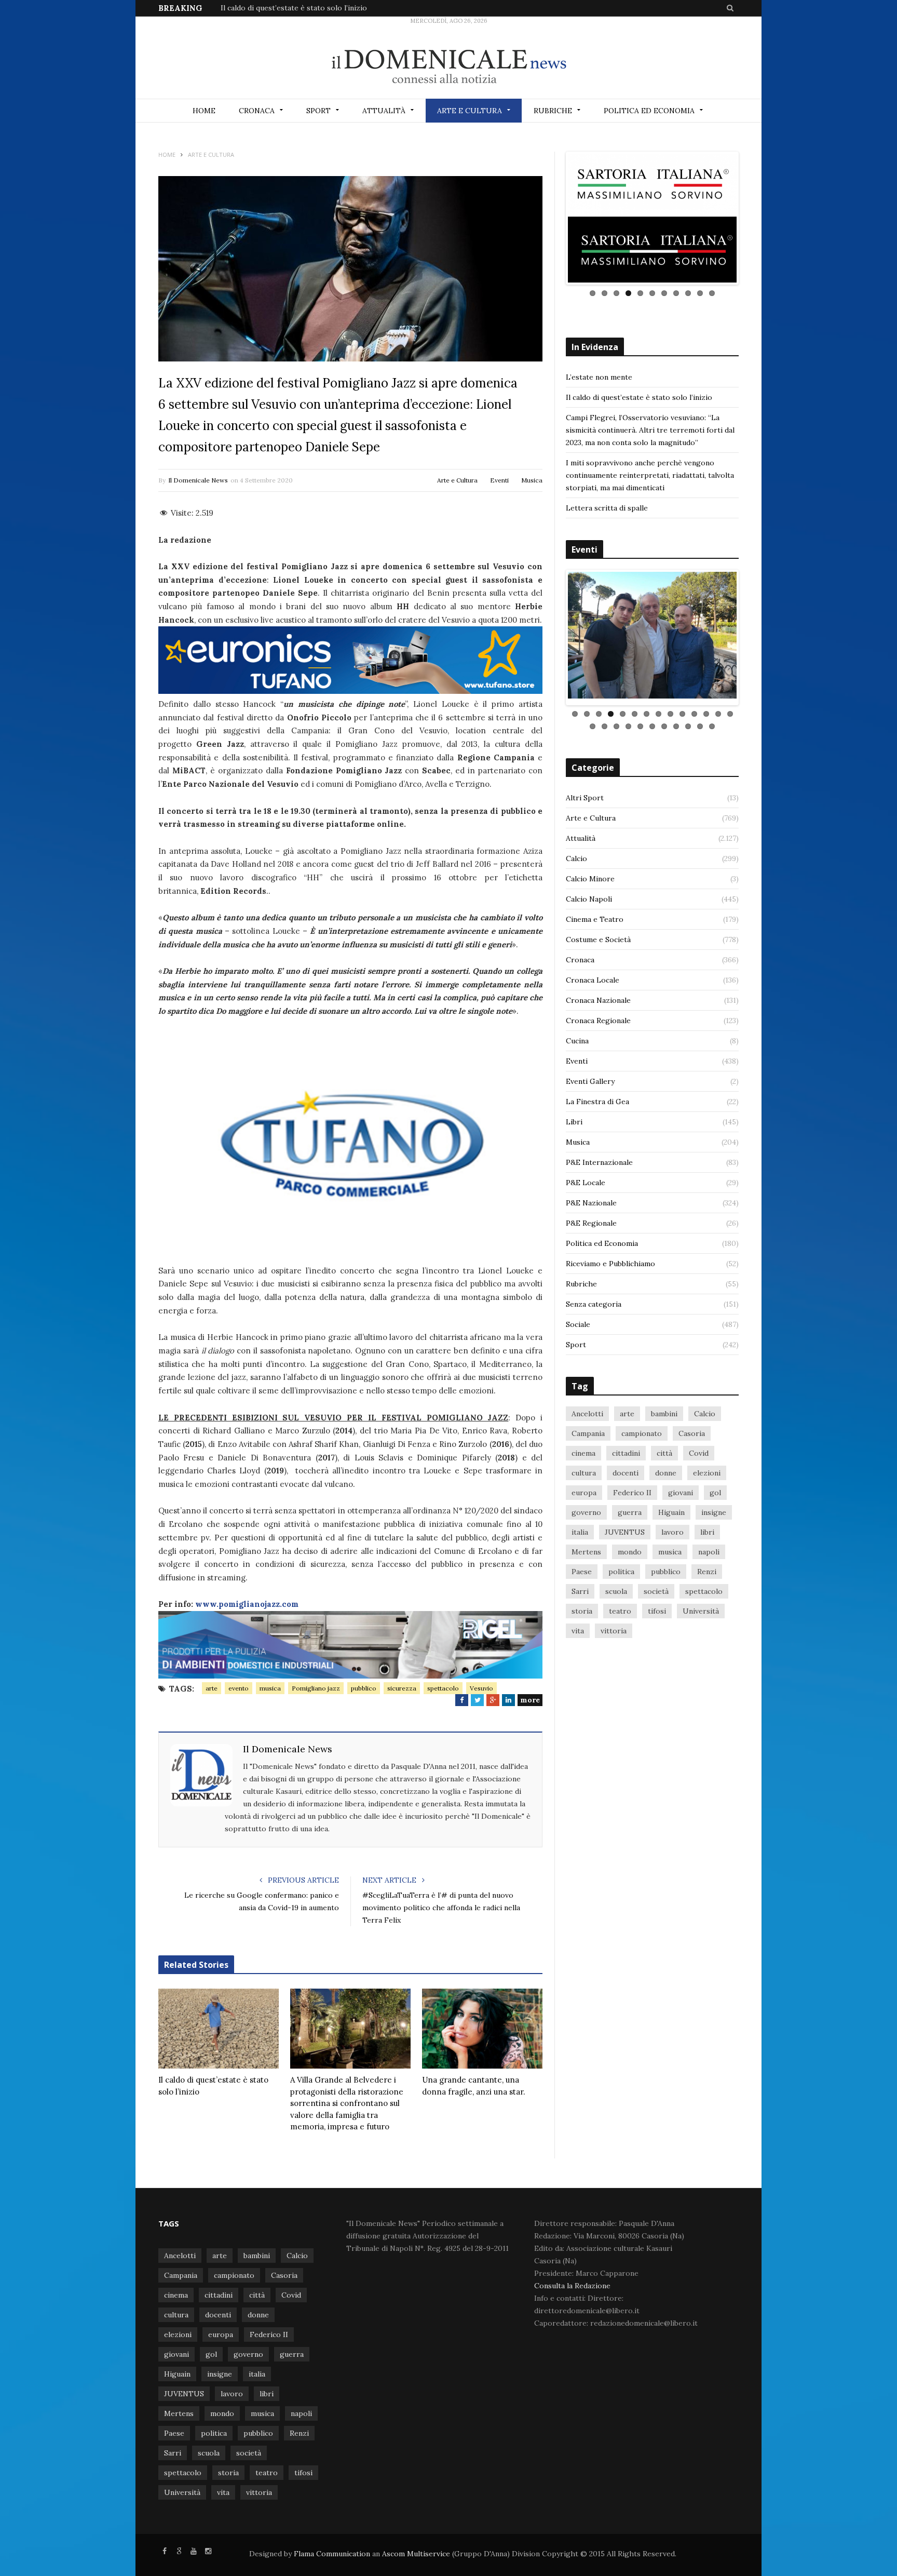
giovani (681, 1527)
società (656, 1626)
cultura (584, 1508)
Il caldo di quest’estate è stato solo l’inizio (294, 8)
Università (701, 1646)
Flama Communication (332, 2554)
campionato (642, 1468)
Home (204, 111)
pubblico (364, 1688)
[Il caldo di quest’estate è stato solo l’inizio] (219, 2029)
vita (578, 1666)
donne (666, 1508)
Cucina (577, 1076)
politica (621, 1606)
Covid (699, 1488)
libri (707, 1567)
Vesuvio (481, 1688)
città (664, 1488)
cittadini (626, 1488)
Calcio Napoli (589, 934)
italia (580, 1567)
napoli (709, 1587)
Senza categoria (594, 1339)
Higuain (671, 1547)
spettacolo (443, 1688)
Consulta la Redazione (572, 2286)
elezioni (707, 1508)
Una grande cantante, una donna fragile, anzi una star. (474, 2086)
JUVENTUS (625, 1567)
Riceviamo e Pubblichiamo (610, 1298)
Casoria (692, 1468)
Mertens (586, 1587)
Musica (532, 480)
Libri (574, 1157)
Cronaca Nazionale (598, 1035)
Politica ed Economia (649, 111)
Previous (552, 224)
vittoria (614, 1666)
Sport (318, 111)
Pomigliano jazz (316, 1688)
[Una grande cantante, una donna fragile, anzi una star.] (482, 2029)
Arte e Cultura (470, 111)
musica (270, 1688)
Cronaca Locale (593, 1015)
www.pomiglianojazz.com (247, 1604)
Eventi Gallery (590, 1116)
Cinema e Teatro (595, 954)
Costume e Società (598, 974)
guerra (630, 1547)
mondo (630, 1587)
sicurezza (402, 1688)
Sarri (580, 1626)
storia (582, 1646)
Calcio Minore (590, 914)
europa (584, 1527)
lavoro (672, 1567)
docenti (626, 1508)
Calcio (576, 893)
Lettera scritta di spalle (607, 520)
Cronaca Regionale (598, 1055)
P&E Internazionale (599, 1197)
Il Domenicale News (198, 480)
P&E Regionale (591, 1258)
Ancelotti (587, 1448)
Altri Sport (585, 833)
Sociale (578, 1359)
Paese (582, 1606)
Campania (588, 1468)
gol (715, 1527)
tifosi (657, 1646)
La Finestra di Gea (597, 1136)
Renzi (707, 1606)
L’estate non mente (599, 390)
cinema (583, 1488)
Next (752, 224)
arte (212, 1688)
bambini (664, 1448)
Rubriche (553, 111)
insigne (714, 1547)
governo (586, 1547)
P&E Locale (586, 1217)
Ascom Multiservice (415, 2554)
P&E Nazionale (591, 1238)
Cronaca (257, 111)
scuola (616, 1626)
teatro (620, 1646)
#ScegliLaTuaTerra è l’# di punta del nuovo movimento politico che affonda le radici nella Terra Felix (441, 1908)
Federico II (632, 1527)
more (530, 1700)
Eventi (499, 480)
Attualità (384, 111)
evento (239, 1688)
